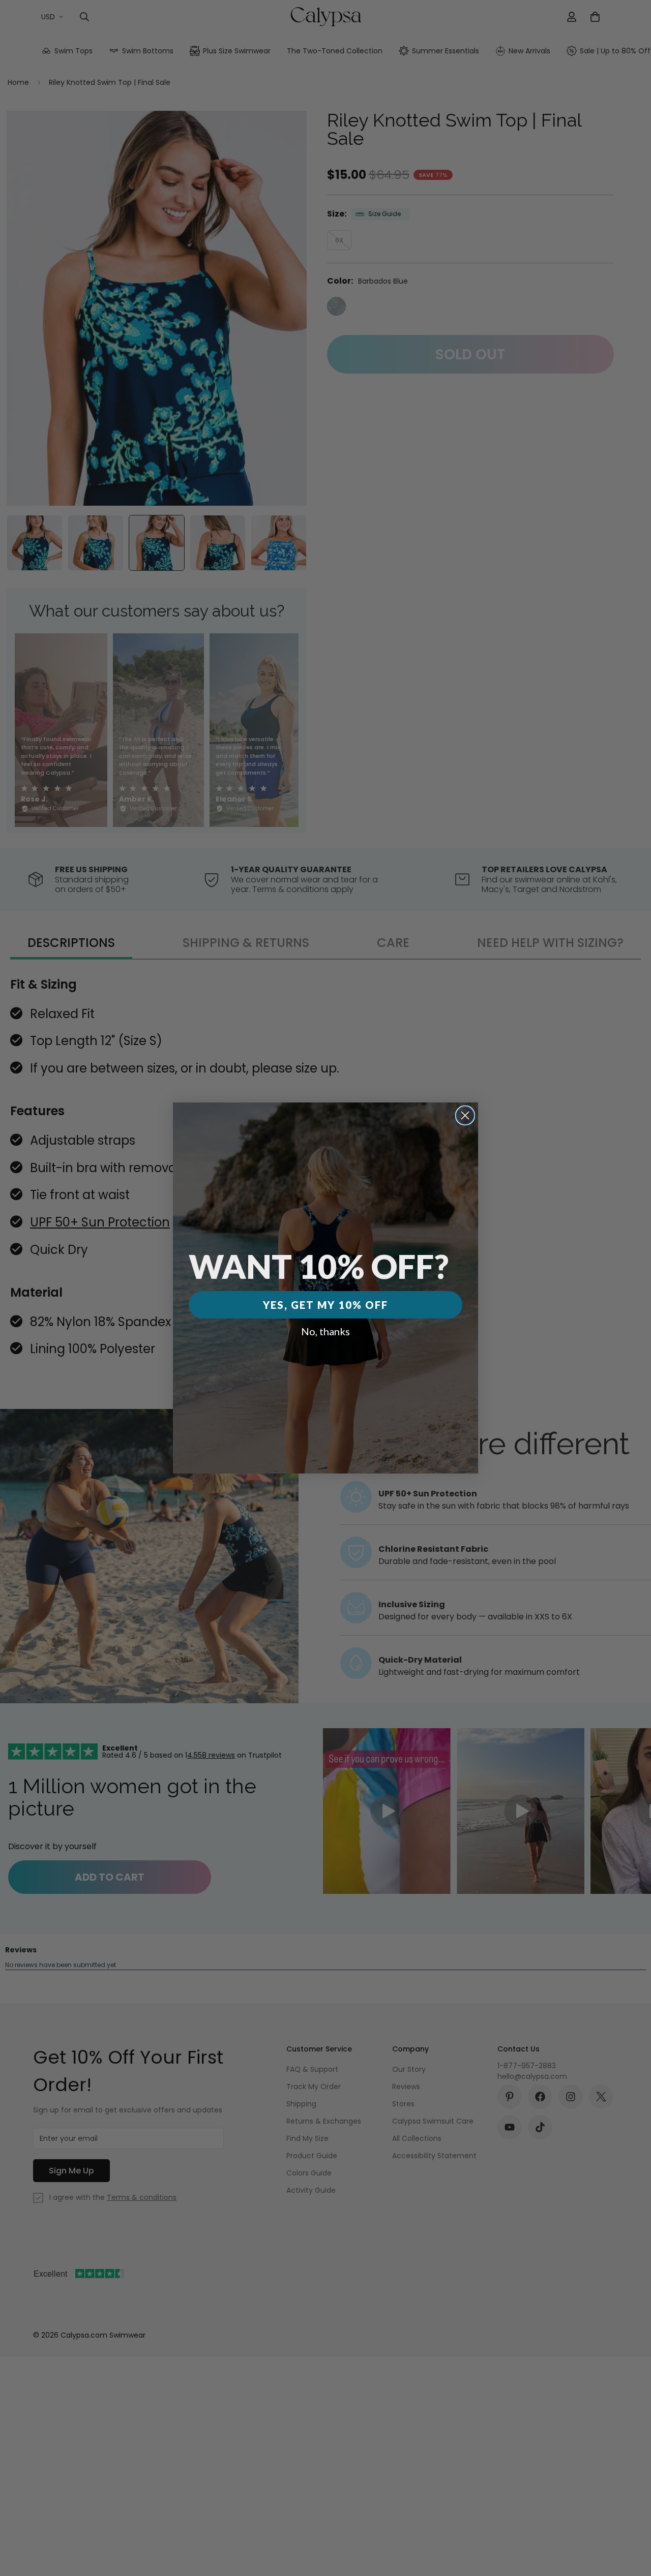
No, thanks (325, 1331)
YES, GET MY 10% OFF (325, 1305)
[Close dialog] (465, 1115)
